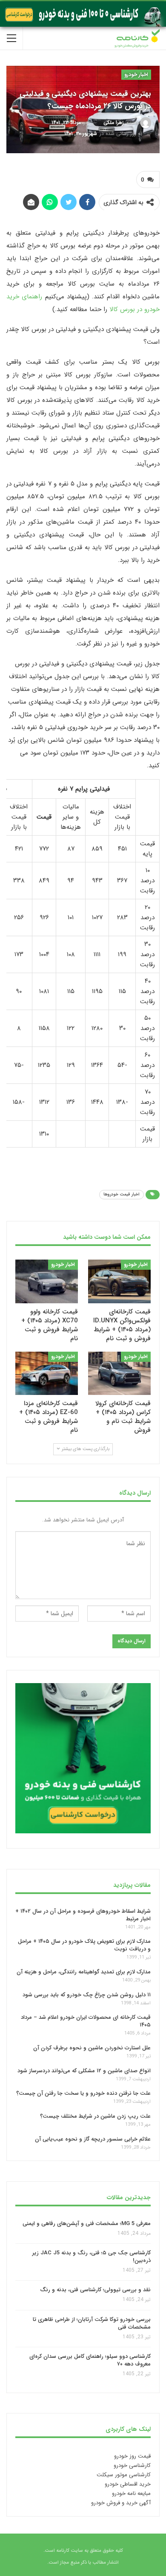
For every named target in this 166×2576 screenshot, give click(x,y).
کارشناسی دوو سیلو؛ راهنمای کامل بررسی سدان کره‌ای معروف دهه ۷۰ (90, 2360)
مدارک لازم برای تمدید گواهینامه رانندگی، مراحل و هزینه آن (84, 1972)
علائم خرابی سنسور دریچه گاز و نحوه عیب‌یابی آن (93, 2139)
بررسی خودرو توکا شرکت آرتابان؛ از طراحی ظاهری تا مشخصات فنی (92, 2323)
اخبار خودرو (136, 74)
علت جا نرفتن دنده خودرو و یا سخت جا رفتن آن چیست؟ (83, 2094)
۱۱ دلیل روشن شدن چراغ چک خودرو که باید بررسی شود (87, 1995)
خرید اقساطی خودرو (128, 2484)
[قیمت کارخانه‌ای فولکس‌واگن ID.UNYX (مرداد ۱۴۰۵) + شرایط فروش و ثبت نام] (119, 1281)
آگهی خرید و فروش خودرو (121, 2503)
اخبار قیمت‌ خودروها (122, 1194)
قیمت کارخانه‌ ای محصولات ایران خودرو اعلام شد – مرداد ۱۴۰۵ (86, 2022)
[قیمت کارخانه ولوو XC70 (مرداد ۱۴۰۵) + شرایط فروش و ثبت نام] (47, 1281)
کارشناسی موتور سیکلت (124, 2475)
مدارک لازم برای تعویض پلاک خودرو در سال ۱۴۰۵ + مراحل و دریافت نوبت (84, 1946)
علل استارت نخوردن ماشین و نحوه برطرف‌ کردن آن (92, 2048)
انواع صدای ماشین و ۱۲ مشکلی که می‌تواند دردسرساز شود (84, 2071)
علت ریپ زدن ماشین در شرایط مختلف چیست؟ (95, 2116)
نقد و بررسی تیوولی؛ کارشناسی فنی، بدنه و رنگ (95, 2290)
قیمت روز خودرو (132, 2456)
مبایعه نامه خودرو (131, 2493)
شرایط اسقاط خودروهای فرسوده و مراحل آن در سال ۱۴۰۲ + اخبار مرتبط (83, 1915)
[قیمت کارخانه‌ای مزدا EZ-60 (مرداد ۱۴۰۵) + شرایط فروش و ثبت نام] (47, 1374)
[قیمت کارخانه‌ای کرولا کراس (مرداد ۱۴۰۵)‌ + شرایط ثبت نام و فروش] (119, 1374)
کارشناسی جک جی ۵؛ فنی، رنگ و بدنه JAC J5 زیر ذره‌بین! (92, 2257)
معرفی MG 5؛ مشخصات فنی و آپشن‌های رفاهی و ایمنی (87, 2223)
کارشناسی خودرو (132, 2465)
